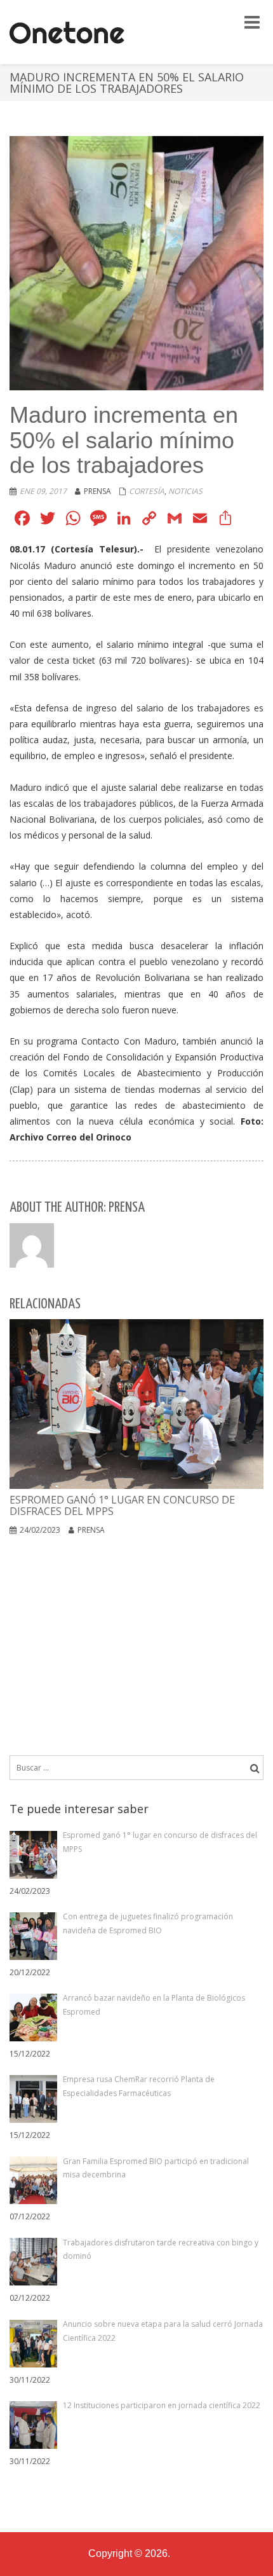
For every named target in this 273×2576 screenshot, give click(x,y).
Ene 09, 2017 (43, 491)
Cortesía (147, 491)
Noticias (185, 491)
